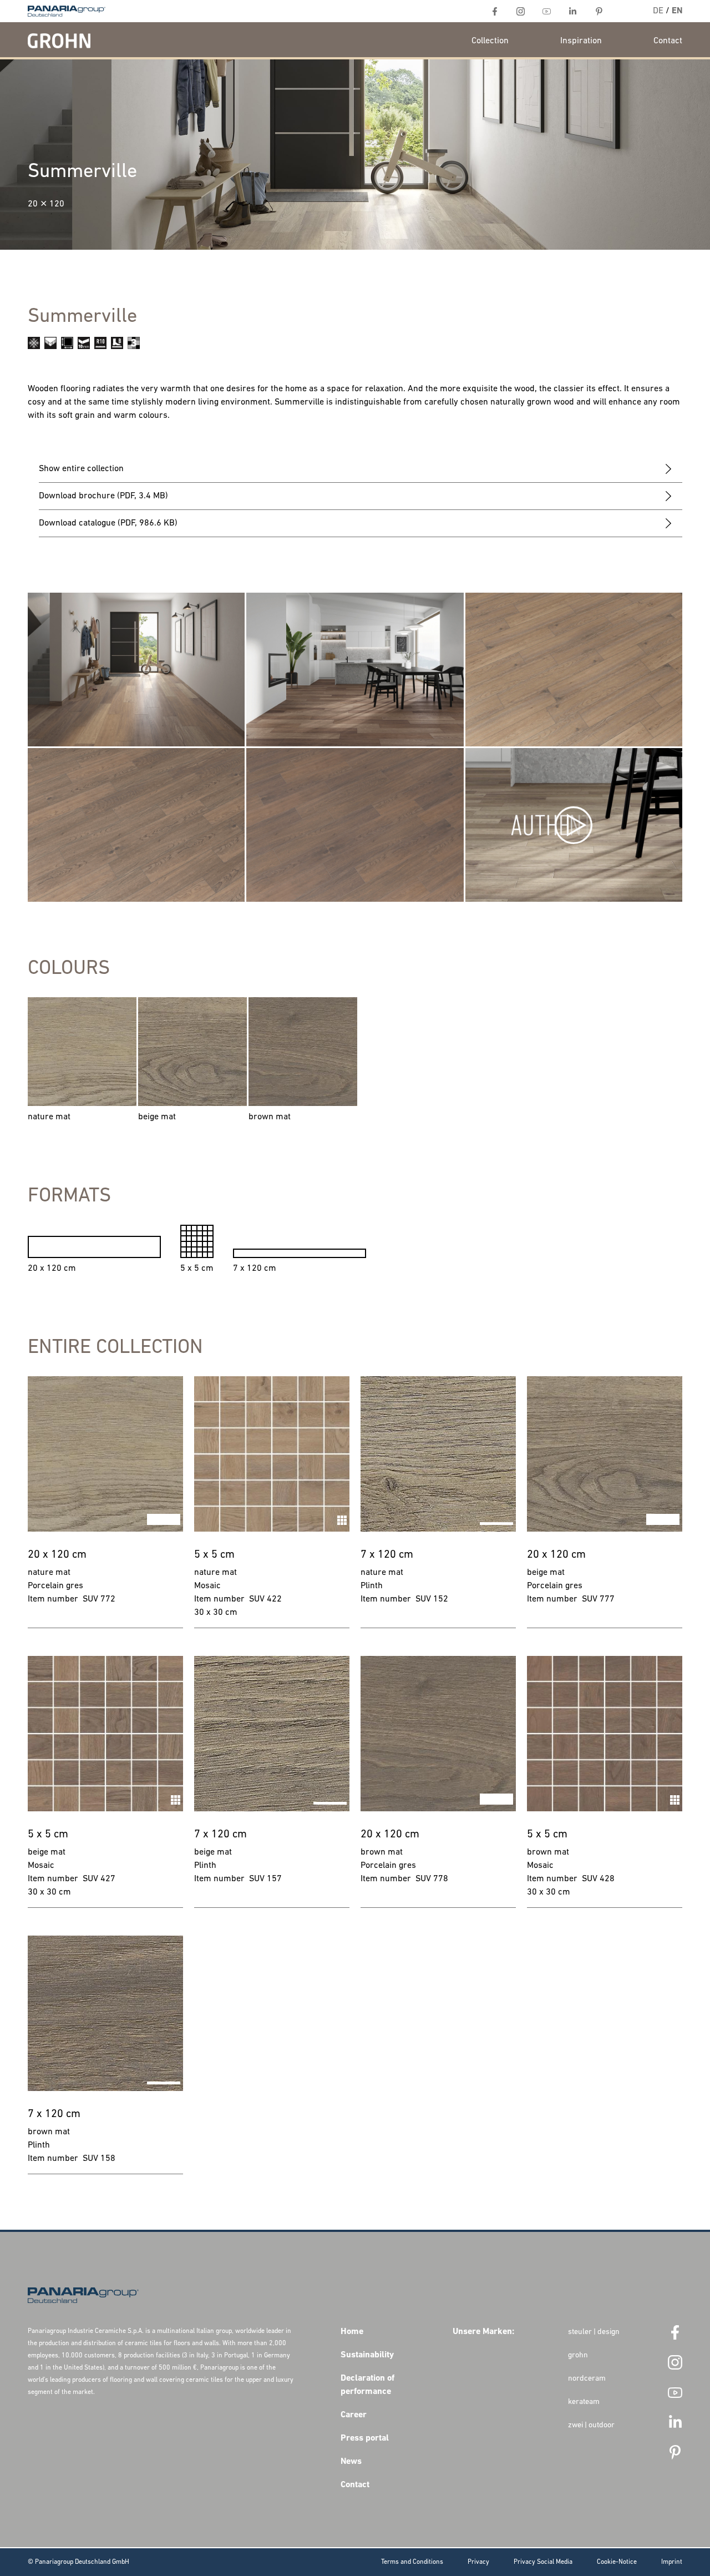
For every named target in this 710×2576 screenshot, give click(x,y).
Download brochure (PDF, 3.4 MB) (103, 496)
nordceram (587, 2379)
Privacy (478, 2562)
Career (354, 2415)
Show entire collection (81, 469)
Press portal (365, 2438)
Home (352, 2332)
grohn (578, 2355)
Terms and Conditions (412, 2562)
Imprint (672, 2562)
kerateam (584, 2402)
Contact (668, 41)
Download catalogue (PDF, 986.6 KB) (108, 523)
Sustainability (367, 2355)
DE (658, 11)
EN (677, 11)
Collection (490, 41)
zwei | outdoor (591, 2425)
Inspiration (581, 41)
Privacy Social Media (543, 2562)
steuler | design (594, 2332)
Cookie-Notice (617, 2562)
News (351, 2462)
